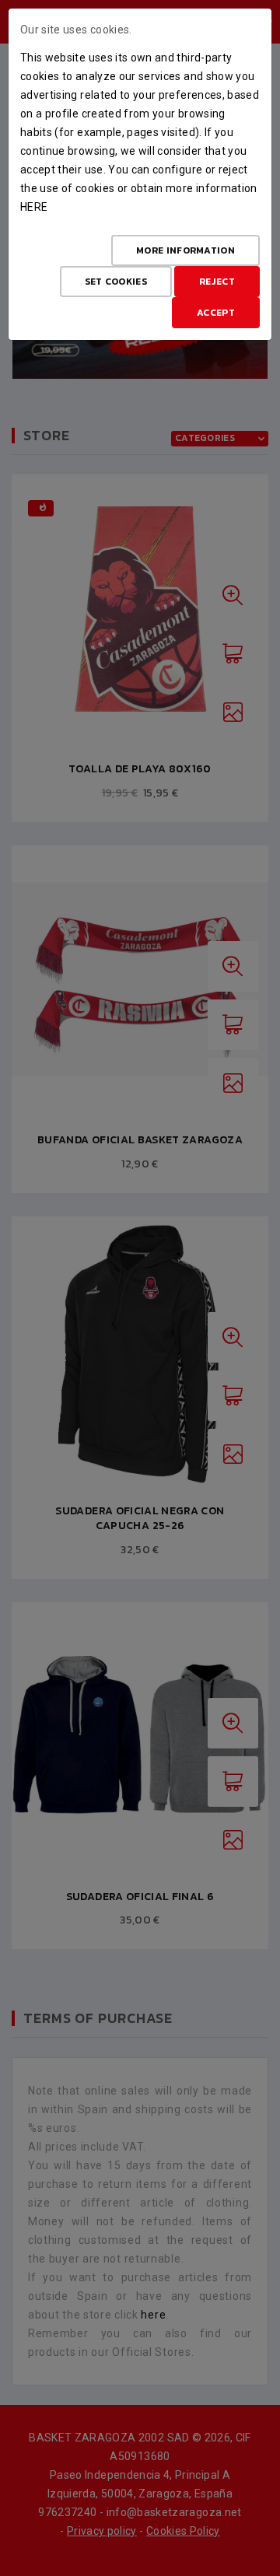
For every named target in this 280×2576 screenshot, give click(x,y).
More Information (185, 250)
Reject (217, 282)
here (34, 207)
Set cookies (116, 282)
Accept (216, 313)
